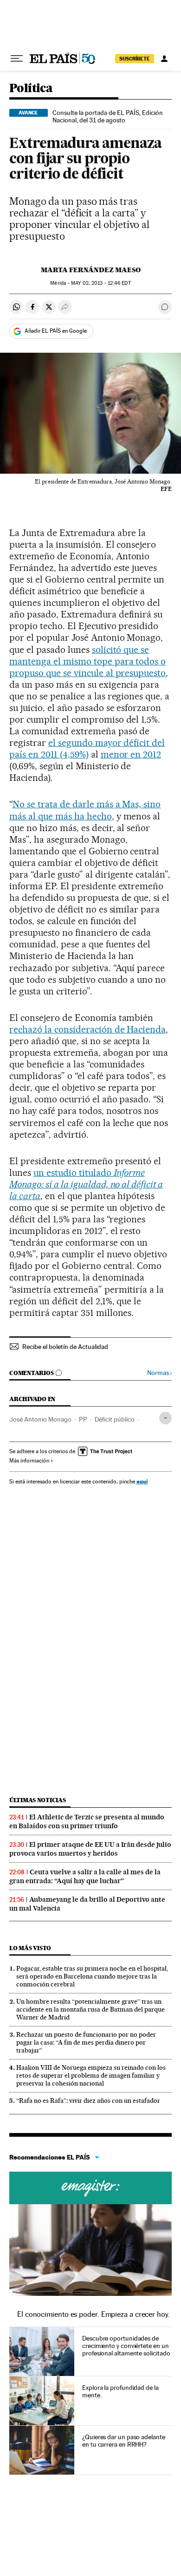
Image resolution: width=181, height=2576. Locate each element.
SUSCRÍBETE (135, 59)
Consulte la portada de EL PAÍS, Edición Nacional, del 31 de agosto (108, 116)
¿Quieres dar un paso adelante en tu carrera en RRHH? (124, 2441)
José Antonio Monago (40, 1419)
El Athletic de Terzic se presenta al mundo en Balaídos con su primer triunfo (87, 1821)
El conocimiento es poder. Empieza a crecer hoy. (94, 2314)
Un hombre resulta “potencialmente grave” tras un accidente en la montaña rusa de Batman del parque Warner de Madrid (90, 2009)
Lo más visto (30, 1948)
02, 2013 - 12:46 (101, 283)
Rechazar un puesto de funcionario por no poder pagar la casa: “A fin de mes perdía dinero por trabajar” (86, 2042)
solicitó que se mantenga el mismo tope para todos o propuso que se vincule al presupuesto (87, 661)
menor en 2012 (131, 754)
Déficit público (115, 1419)
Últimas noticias (38, 1800)
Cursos (90, 2188)
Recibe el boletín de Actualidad (65, 1347)
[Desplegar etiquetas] (165, 1418)
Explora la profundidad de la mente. (120, 2391)
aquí (142, 1481)
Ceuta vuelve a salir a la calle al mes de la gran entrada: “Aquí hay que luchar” (85, 1876)
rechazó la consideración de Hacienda (87, 1029)
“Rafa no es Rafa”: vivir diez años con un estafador (88, 2100)
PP (83, 1419)
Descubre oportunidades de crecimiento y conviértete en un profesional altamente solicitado (126, 2346)
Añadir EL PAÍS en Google (56, 331)
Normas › (159, 1373)
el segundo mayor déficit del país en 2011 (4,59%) (87, 748)
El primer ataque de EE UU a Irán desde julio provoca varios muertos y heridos (90, 1849)
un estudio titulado (86, 1184)
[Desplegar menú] (17, 59)
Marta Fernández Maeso (91, 270)
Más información (29, 1461)
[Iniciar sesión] (164, 59)
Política (31, 89)
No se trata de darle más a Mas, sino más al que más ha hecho (85, 810)
